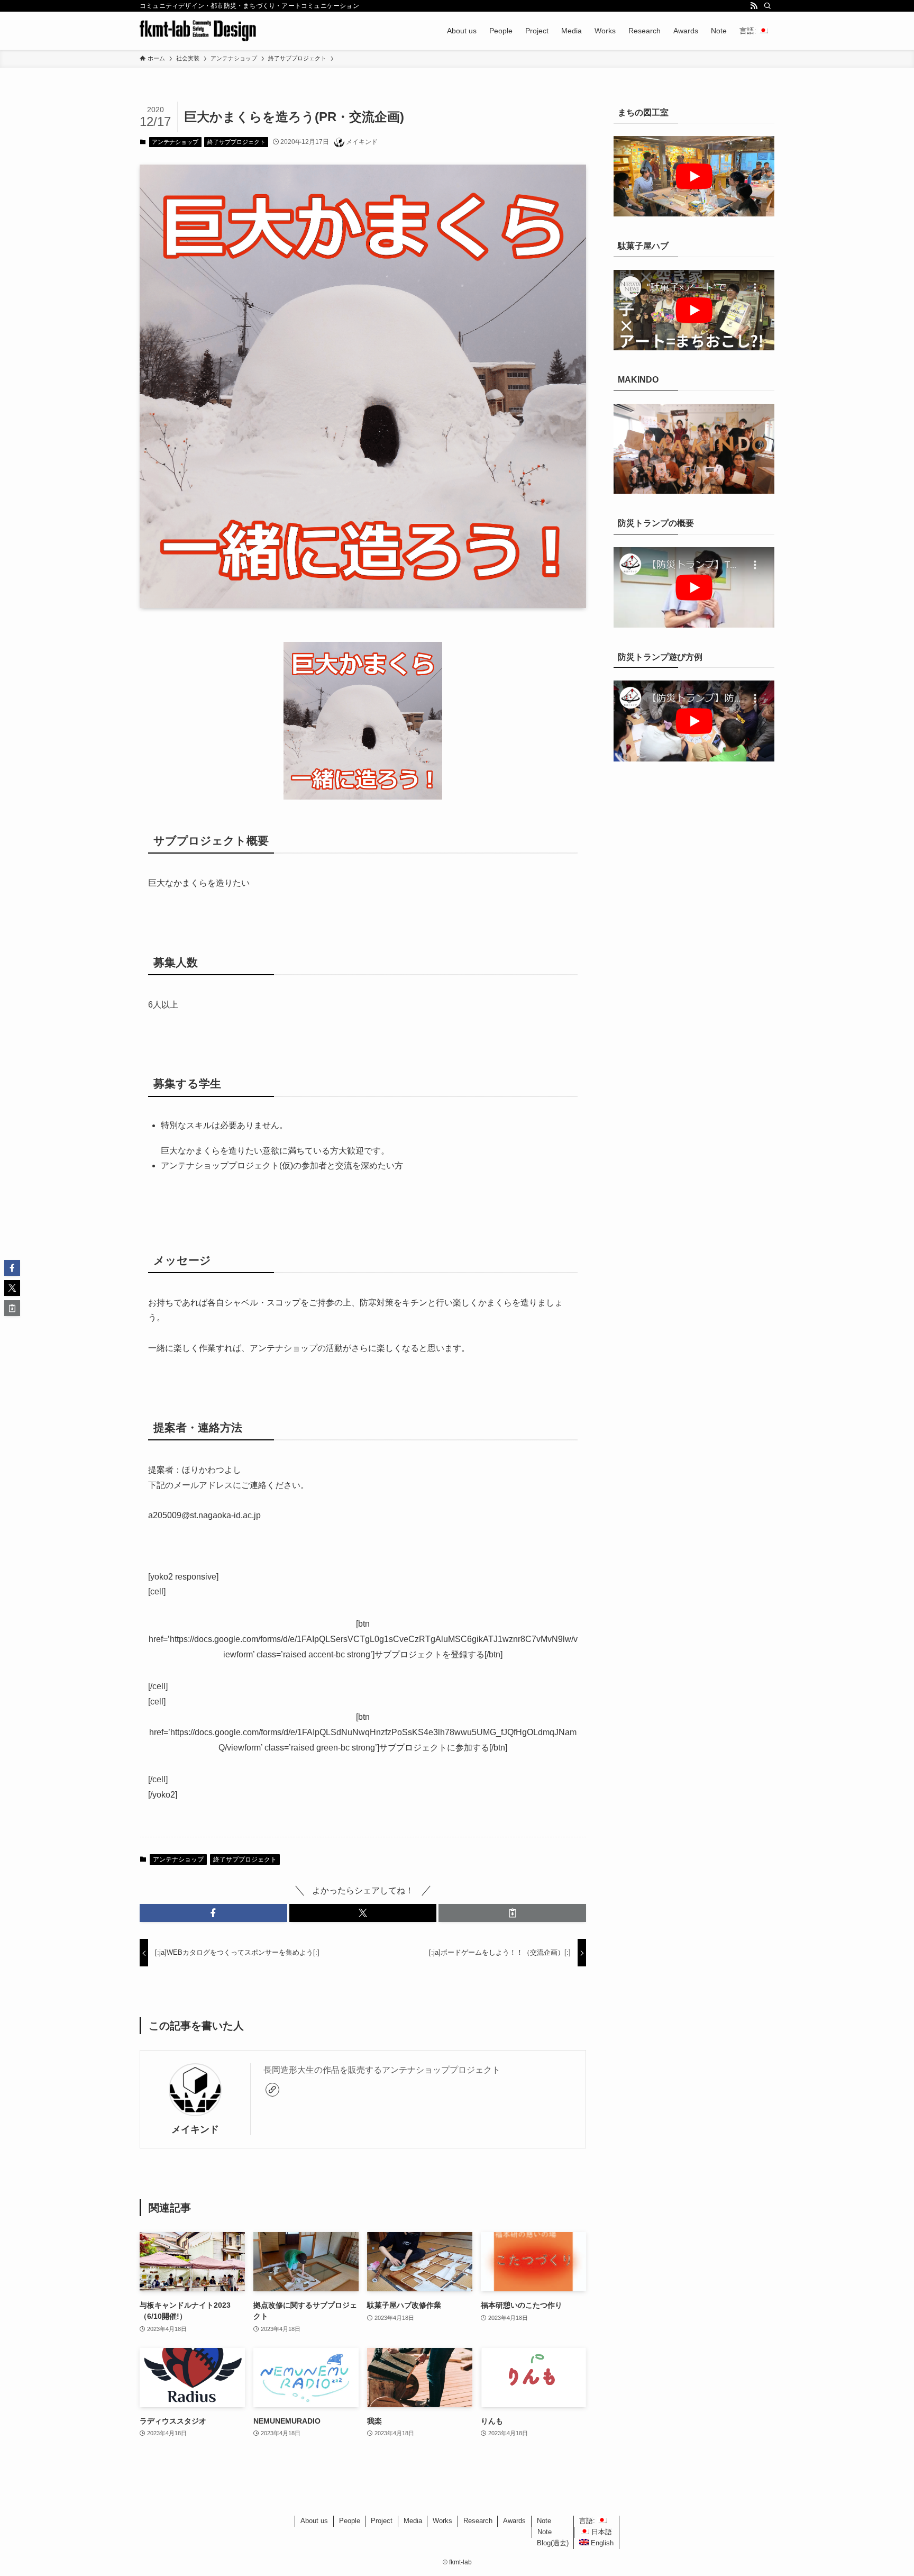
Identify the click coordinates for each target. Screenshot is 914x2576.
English (601, 2543)
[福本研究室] (198, 31)
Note (544, 2521)
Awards (514, 2521)
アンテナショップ (175, 142)
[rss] (754, 6)
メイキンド (195, 2129)
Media (413, 2521)
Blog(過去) (553, 2543)
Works (442, 2521)
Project (382, 2521)
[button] (213, 1913)
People (350, 2521)
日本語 (601, 2532)
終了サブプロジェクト (236, 142)
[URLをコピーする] (512, 1913)
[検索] (767, 6)
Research (478, 2521)
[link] (272, 2090)
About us (314, 2521)
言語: (588, 2521)
